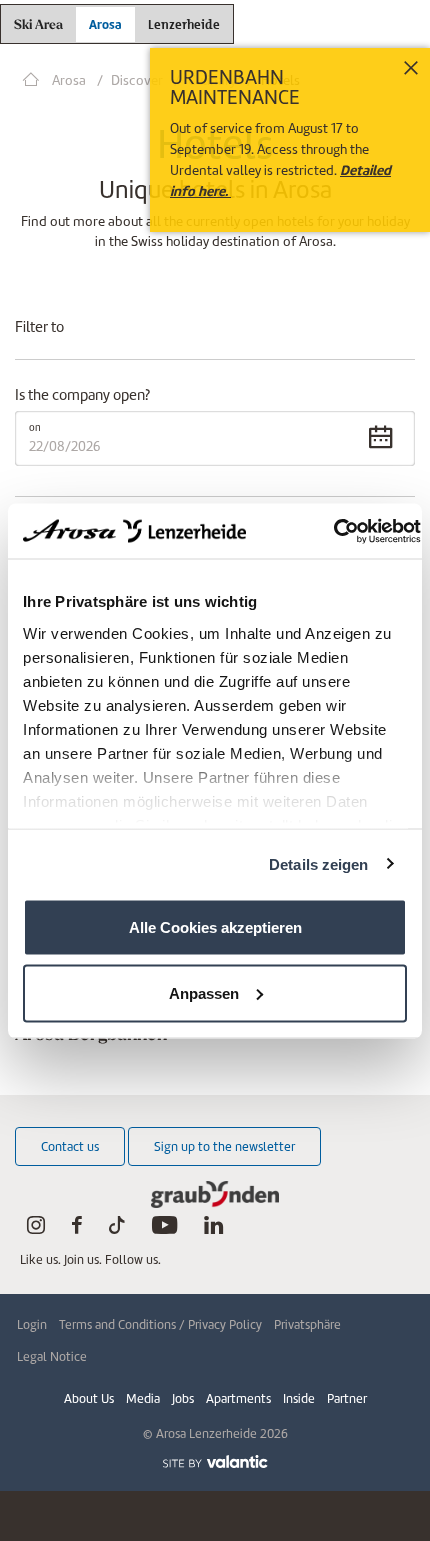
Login (32, 1324)
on (35, 427)
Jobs (183, 1398)
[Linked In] (213, 1229)
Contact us (70, 1146)
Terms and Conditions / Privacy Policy (160, 1324)
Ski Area (38, 25)
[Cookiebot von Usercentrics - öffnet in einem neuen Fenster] (333, 531)
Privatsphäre (307, 1324)
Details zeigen (318, 863)
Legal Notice (52, 1356)
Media (143, 1398)
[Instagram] (36, 1229)
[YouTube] (164, 1229)
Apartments (238, 1398)
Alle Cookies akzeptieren (215, 927)
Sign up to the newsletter (224, 1146)
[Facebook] (77, 1229)
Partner (347, 1398)
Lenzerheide (184, 22)
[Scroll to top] (396, 1451)
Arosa (105, 24)
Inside (299, 1398)
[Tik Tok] (117, 1229)
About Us (89, 1398)
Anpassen (204, 992)
